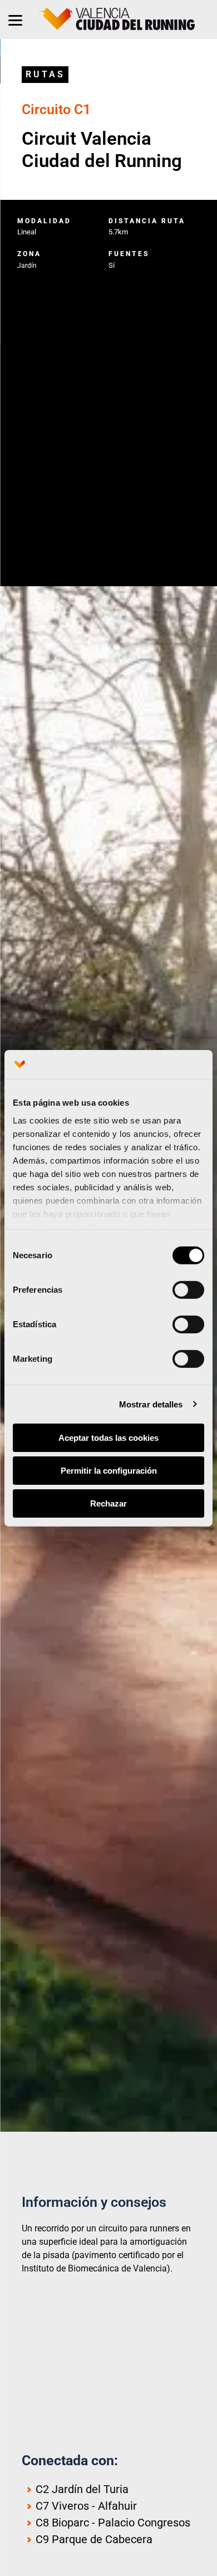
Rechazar (108, 1503)
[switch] (188, 1290)
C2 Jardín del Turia (82, 2489)
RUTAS (45, 74)
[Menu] (15, 19)
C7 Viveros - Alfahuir (86, 2506)
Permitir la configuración (109, 1471)
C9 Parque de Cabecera (94, 2539)
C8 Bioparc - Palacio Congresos (113, 2523)
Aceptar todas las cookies (108, 1438)
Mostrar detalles (151, 1404)
